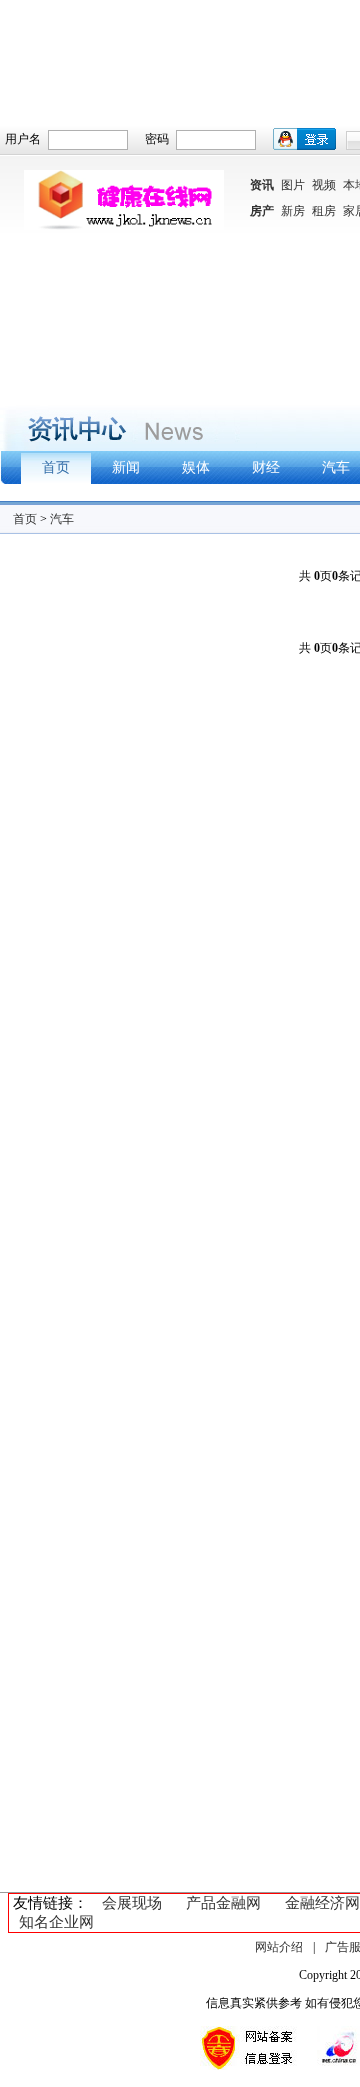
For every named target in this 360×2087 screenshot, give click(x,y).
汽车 (62, 519)
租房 (324, 211)
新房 (293, 211)
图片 (293, 185)
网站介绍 (279, 1947)
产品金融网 (223, 1903)
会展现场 (132, 1903)
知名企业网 (56, 1922)
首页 (25, 519)
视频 (324, 185)
